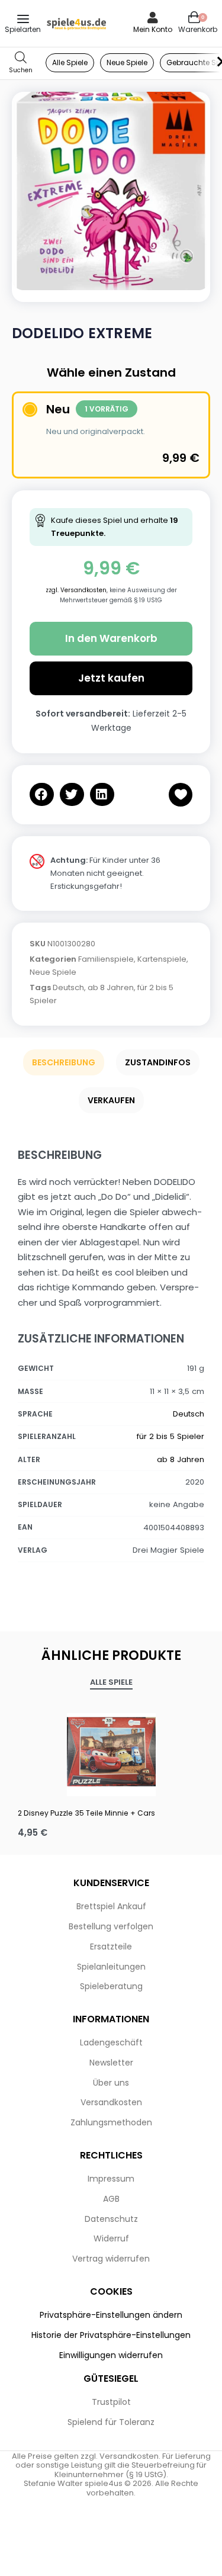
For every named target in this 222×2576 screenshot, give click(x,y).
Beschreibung (64, 1062)
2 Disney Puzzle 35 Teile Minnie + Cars (86, 1813)
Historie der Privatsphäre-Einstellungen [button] (111, 2335)
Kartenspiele (162, 959)
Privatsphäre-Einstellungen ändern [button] (111, 2315)
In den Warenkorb (111, 638)
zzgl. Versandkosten (76, 590)
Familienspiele (106, 959)
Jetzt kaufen (111, 678)
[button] (42, 794)
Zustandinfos (158, 1062)
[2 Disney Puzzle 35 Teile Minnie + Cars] (111, 1752)
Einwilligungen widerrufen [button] (111, 2355)
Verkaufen (111, 1100)
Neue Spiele (53, 972)
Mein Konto (153, 29)
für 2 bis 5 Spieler (170, 1436)
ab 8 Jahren (111, 987)
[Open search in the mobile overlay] (21, 63)
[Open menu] (23, 19)
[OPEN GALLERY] (111, 191)
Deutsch (68, 987)
